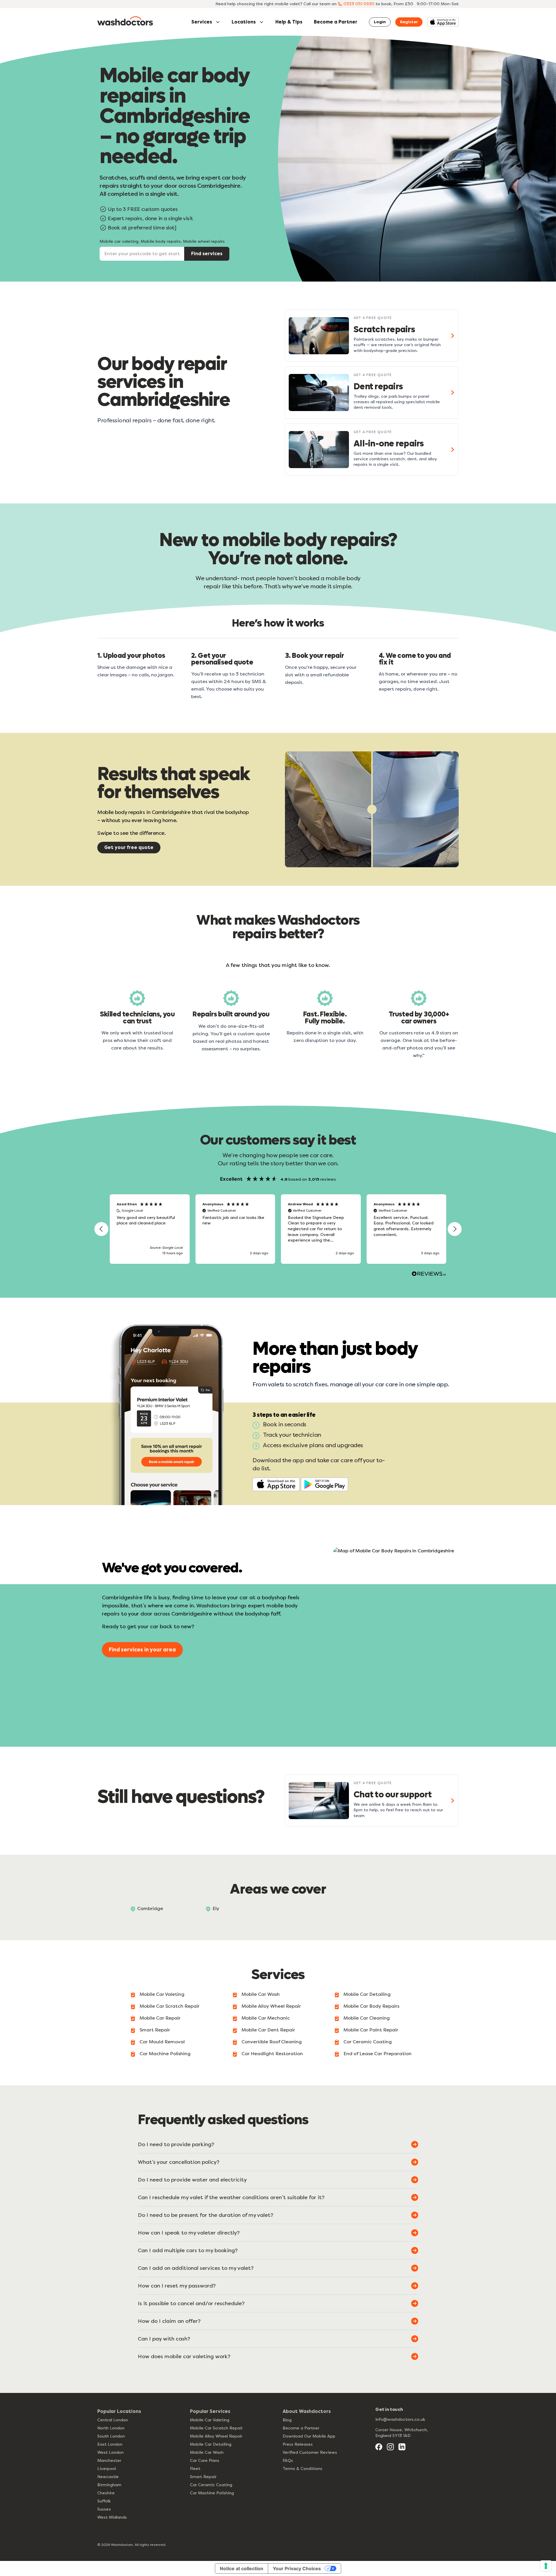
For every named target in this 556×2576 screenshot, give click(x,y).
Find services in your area (142, 1650)
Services (202, 22)
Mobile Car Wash (261, 1994)
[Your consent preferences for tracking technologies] (546, 2566)
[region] (278, 1229)
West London (110, 2452)
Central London (113, 2420)
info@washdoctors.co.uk (400, 2419)
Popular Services (210, 2411)
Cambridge (150, 1908)
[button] (101, 1229)
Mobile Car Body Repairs (371, 2006)
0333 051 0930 (359, 4)
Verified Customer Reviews (310, 2452)
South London (111, 2436)
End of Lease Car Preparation (377, 2054)
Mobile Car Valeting (162, 1994)
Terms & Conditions (302, 2469)
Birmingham (109, 2485)
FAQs (288, 2461)
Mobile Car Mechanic (266, 2018)
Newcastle (108, 2477)
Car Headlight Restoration (272, 2054)
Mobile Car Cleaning (367, 2018)
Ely (216, 1908)
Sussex (104, 2509)
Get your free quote (129, 847)
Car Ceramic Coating (368, 2042)
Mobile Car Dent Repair (268, 2030)
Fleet (195, 2469)
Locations (244, 22)
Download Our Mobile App (309, 2436)
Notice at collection (242, 2568)
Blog (287, 2420)
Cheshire (106, 2493)
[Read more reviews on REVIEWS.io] (429, 1275)
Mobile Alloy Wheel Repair (271, 2006)
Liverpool (107, 2469)
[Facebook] (379, 2447)
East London (110, 2444)
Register (409, 22)
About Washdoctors (307, 2411)
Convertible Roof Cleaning (272, 2042)
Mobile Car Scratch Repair (170, 2006)
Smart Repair (155, 2030)
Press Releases (298, 2444)
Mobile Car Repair (160, 2018)
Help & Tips (289, 22)
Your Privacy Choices (297, 2568)
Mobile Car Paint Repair (371, 2030)
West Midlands (112, 2517)
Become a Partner (336, 22)
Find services (207, 254)
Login (380, 22)
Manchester (109, 2461)
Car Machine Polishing (165, 2054)
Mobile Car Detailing (367, 1994)
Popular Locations (119, 2411)
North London (111, 2428)
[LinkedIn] (402, 2447)
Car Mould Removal (162, 2042)
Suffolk (104, 2501)
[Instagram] (390, 2447)
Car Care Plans (205, 2461)
